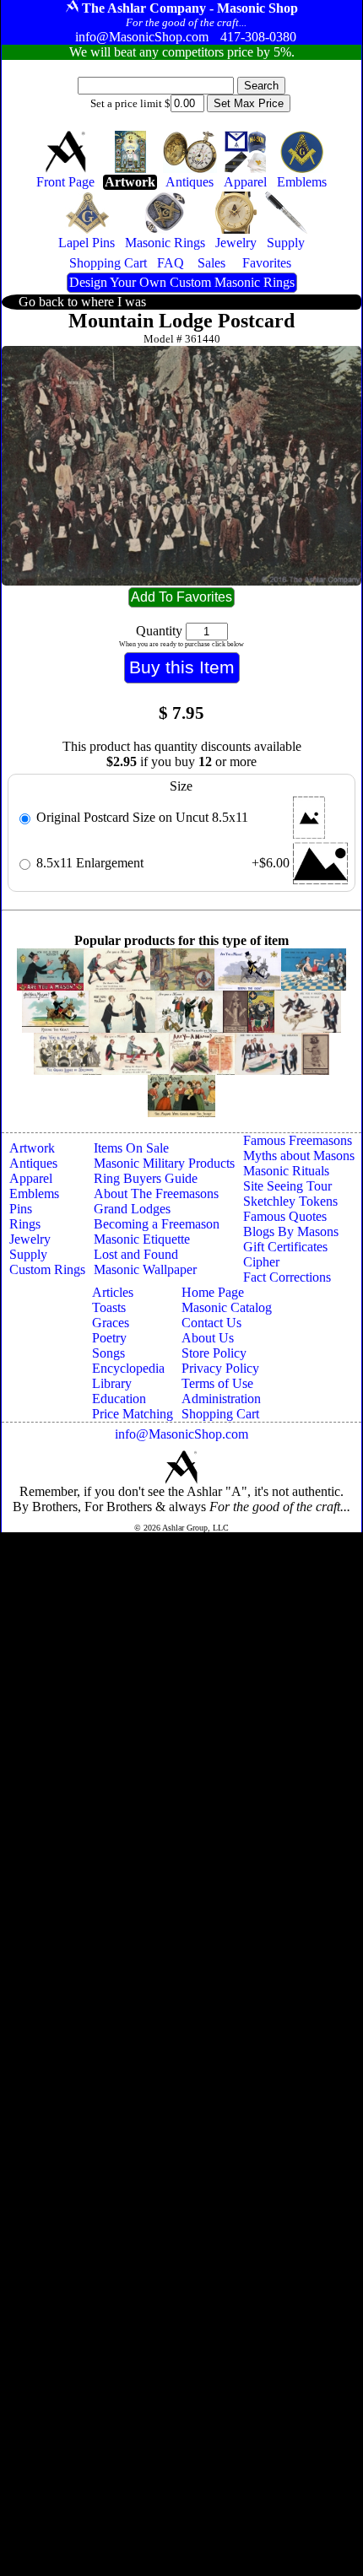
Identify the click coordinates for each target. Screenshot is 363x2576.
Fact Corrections (287, 1277)
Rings (25, 1224)
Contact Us (211, 1323)
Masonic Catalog (227, 1307)
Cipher (261, 1262)
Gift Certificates (285, 1247)
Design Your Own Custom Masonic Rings (182, 282)
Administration (221, 1399)
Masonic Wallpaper (145, 1269)
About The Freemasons (156, 1193)
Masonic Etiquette (142, 1239)
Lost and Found (136, 1254)
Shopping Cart (220, 1414)
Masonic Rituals (286, 1171)
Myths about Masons (299, 1156)
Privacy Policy (220, 1368)
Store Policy (214, 1353)
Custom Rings (47, 1269)
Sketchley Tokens (290, 1201)
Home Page (213, 1292)
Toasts (109, 1307)
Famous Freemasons (298, 1140)
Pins (21, 1209)
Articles (113, 1292)
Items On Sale (131, 1148)
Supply (28, 1254)
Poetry (109, 1338)
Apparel (31, 1178)
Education (119, 1399)
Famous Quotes (285, 1216)
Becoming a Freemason (157, 1224)
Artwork (32, 1148)
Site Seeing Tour (287, 1186)
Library (112, 1383)
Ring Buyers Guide (146, 1178)
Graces (111, 1323)
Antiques (33, 1163)
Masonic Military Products (164, 1163)
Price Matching (133, 1414)
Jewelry (30, 1239)
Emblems (34, 1193)
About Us (208, 1338)
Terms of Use (217, 1383)
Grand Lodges (132, 1209)
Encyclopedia (128, 1368)
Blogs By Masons (291, 1231)
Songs (108, 1353)
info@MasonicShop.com (181, 1434)
